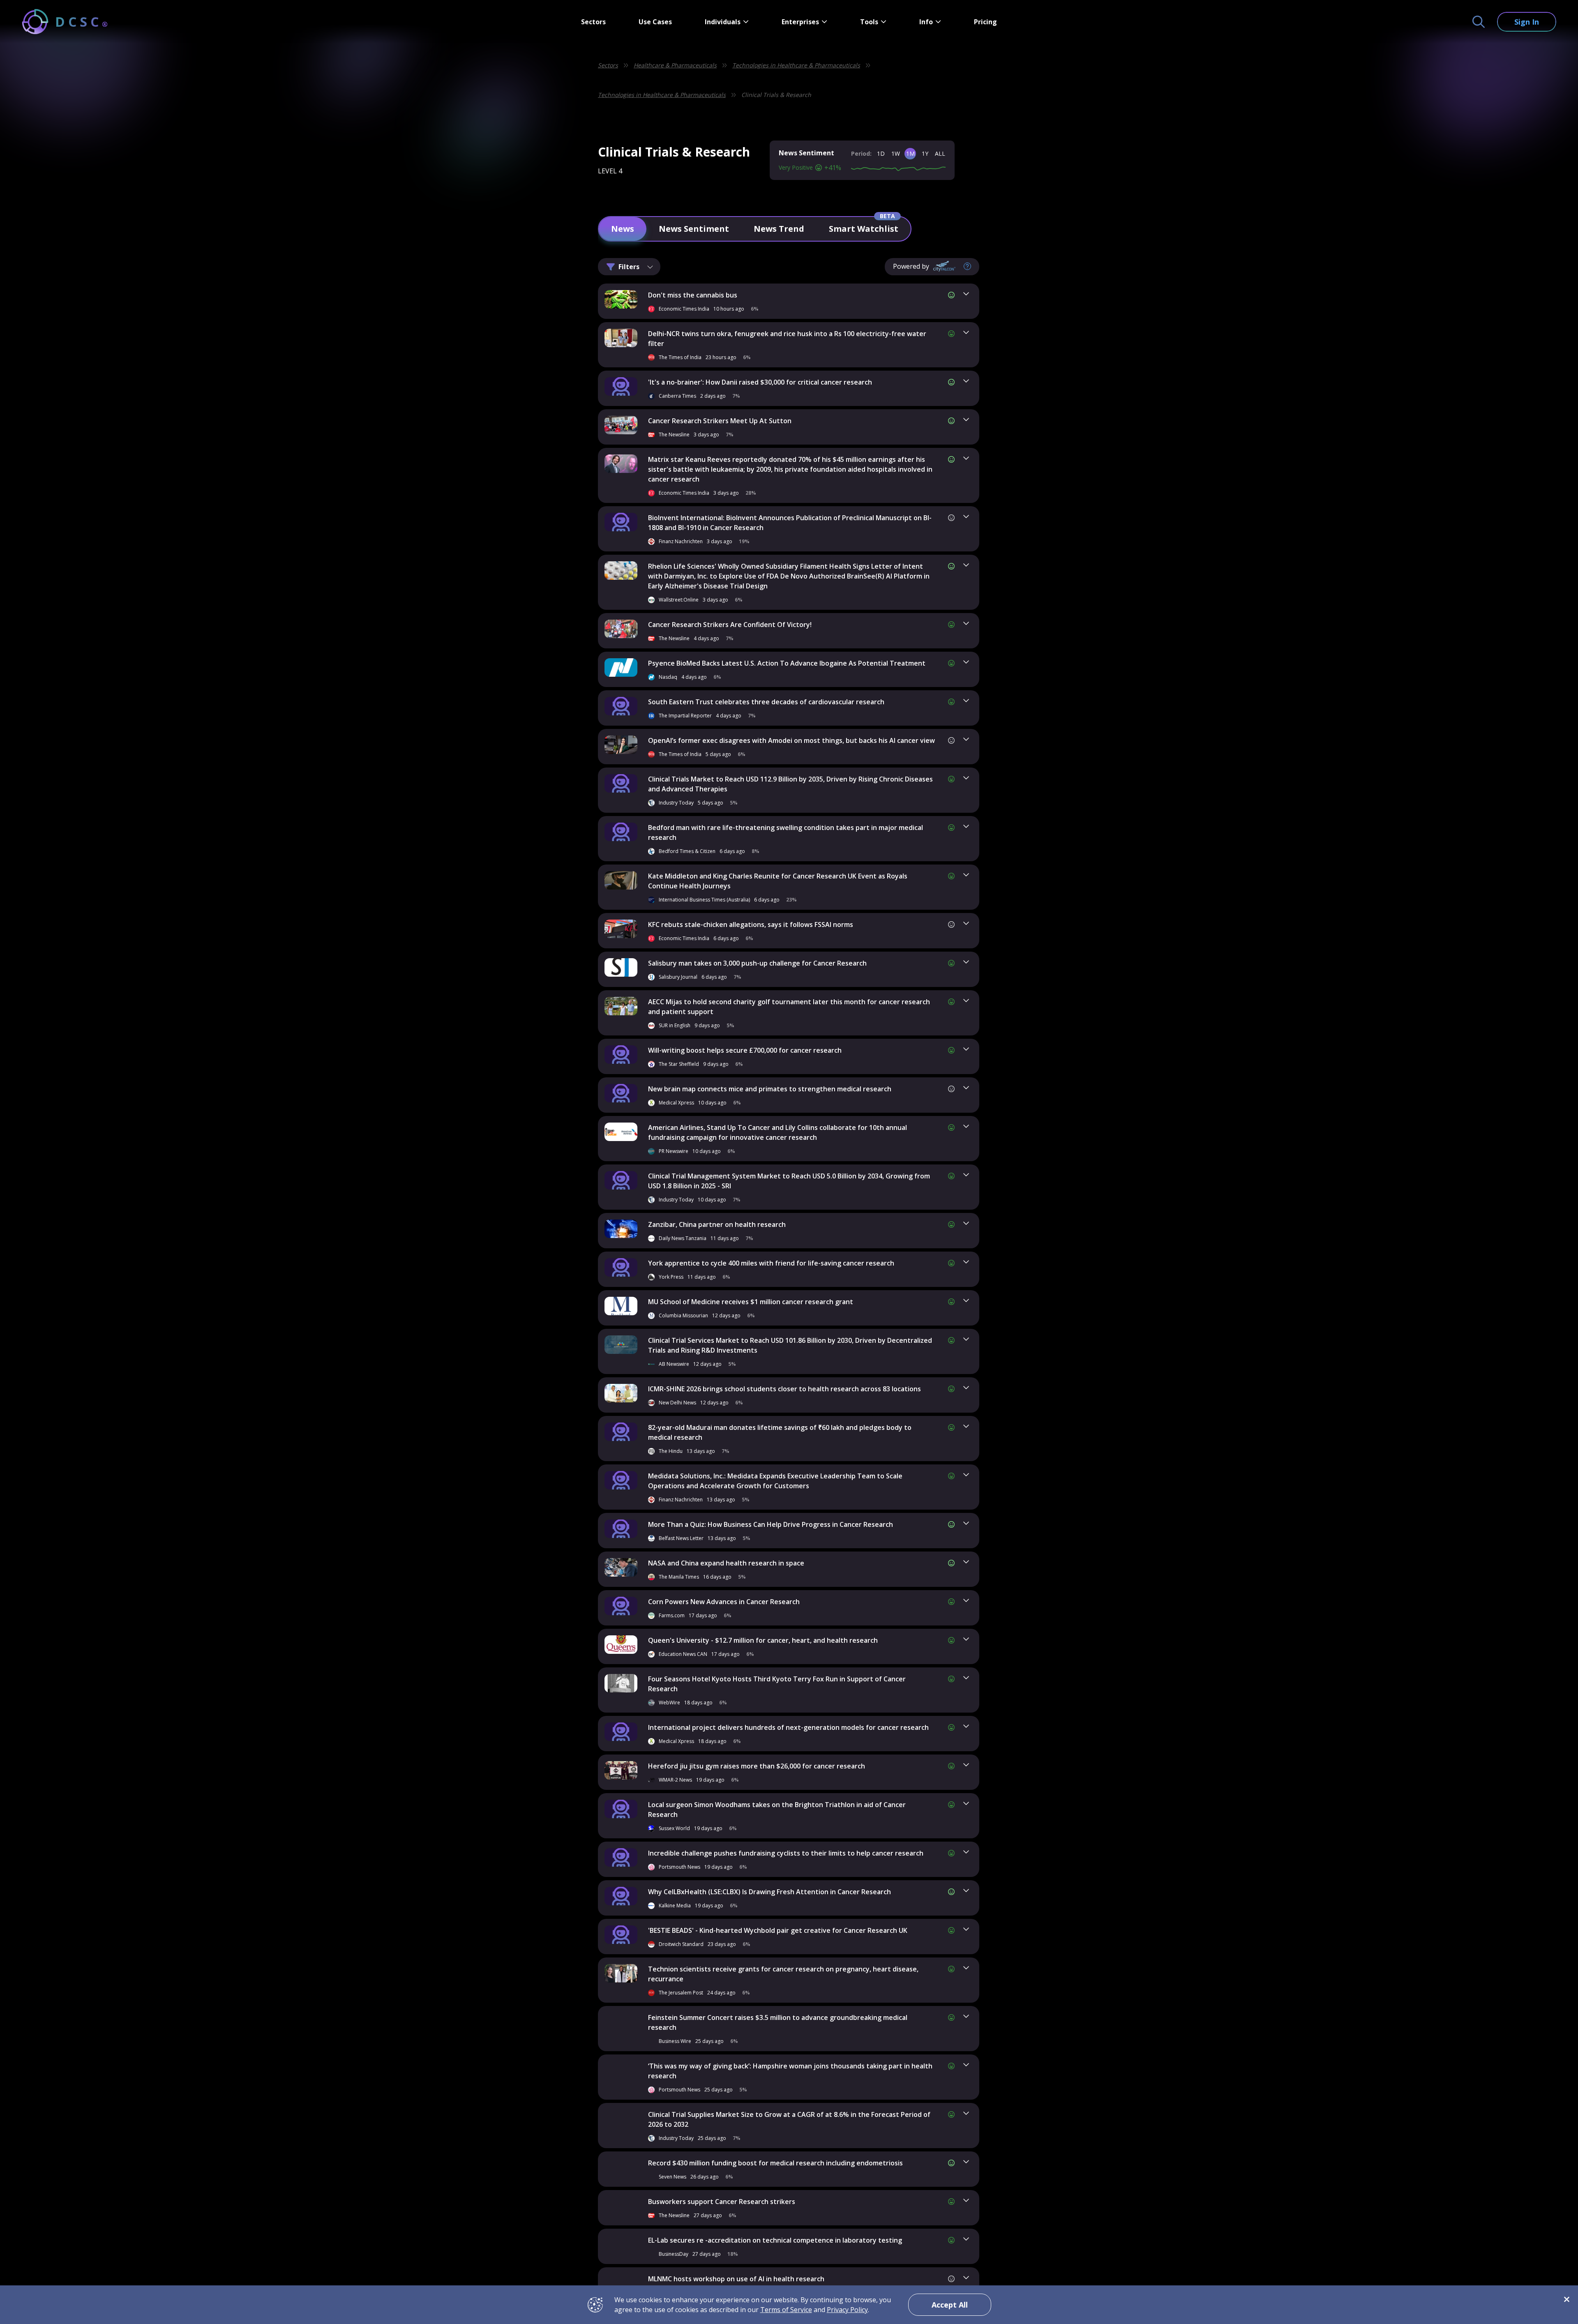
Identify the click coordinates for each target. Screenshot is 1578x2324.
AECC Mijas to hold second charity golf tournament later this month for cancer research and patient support (789, 1007)
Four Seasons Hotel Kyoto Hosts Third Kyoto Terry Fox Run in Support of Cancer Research (777, 1684)
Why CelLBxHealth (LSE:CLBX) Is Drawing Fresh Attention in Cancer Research (769, 1892)
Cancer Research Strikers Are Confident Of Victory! (730, 625)
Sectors (593, 22)
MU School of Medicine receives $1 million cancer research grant (751, 1302)
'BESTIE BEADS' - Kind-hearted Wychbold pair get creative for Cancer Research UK (778, 1930)
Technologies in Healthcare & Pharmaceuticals (796, 65)
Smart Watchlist (864, 229)
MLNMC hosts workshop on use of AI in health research (736, 2279)
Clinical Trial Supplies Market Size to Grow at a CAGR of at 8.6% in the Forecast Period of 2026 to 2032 (789, 2119)
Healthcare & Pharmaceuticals (675, 65)
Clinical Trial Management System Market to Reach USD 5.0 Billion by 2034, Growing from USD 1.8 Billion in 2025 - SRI (789, 1181)
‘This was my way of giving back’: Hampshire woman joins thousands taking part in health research (790, 2071)
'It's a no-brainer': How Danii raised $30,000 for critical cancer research (760, 382)
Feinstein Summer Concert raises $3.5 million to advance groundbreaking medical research (778, 2022)
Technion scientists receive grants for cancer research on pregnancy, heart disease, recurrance (783, 1974)
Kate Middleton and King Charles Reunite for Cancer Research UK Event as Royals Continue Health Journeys (778, 881)
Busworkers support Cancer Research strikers (722, 2202)
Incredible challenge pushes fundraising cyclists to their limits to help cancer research (786, 1853)
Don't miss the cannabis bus (693, 295)
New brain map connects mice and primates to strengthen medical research (770, 1089)
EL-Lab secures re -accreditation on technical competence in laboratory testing (775, 2240)
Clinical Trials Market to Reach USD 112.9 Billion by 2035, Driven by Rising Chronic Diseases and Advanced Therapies (790, 784)
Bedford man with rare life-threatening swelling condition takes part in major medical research (786, 832)
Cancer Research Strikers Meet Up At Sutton (720, 421)
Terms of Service (786, 2310)
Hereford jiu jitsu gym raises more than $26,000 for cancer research (757, 1766)
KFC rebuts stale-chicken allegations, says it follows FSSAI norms (751, 925)
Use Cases (655, 22)
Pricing (985, 22)
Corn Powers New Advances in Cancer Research (724, 1602)
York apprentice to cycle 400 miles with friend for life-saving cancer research (771, 1263)
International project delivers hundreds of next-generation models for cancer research (788, 1727)
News (623, 229)
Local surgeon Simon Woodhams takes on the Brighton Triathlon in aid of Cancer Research (777, 1810)
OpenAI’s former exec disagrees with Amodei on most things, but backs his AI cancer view (791, 740)
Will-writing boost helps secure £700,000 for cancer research (745, 1050)
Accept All (950, 2305)
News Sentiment (694, 229)
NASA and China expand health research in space (726, 1563)
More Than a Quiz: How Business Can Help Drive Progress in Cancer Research (771, 1524)
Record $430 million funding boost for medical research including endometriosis (775, 2163)
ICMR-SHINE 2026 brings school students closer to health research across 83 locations (784, 1389)
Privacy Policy (847, 2310)
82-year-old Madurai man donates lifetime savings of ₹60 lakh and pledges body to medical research (780, 1432)
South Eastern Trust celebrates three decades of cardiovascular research (766, 702)
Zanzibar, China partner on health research (717, 1224)
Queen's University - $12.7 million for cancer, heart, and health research (763, 1640)
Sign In (1527, 22)
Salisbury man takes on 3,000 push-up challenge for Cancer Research (757, 963)
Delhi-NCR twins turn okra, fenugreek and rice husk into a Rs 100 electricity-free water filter (787, 339)
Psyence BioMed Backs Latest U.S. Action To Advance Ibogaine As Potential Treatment (787, 663)
